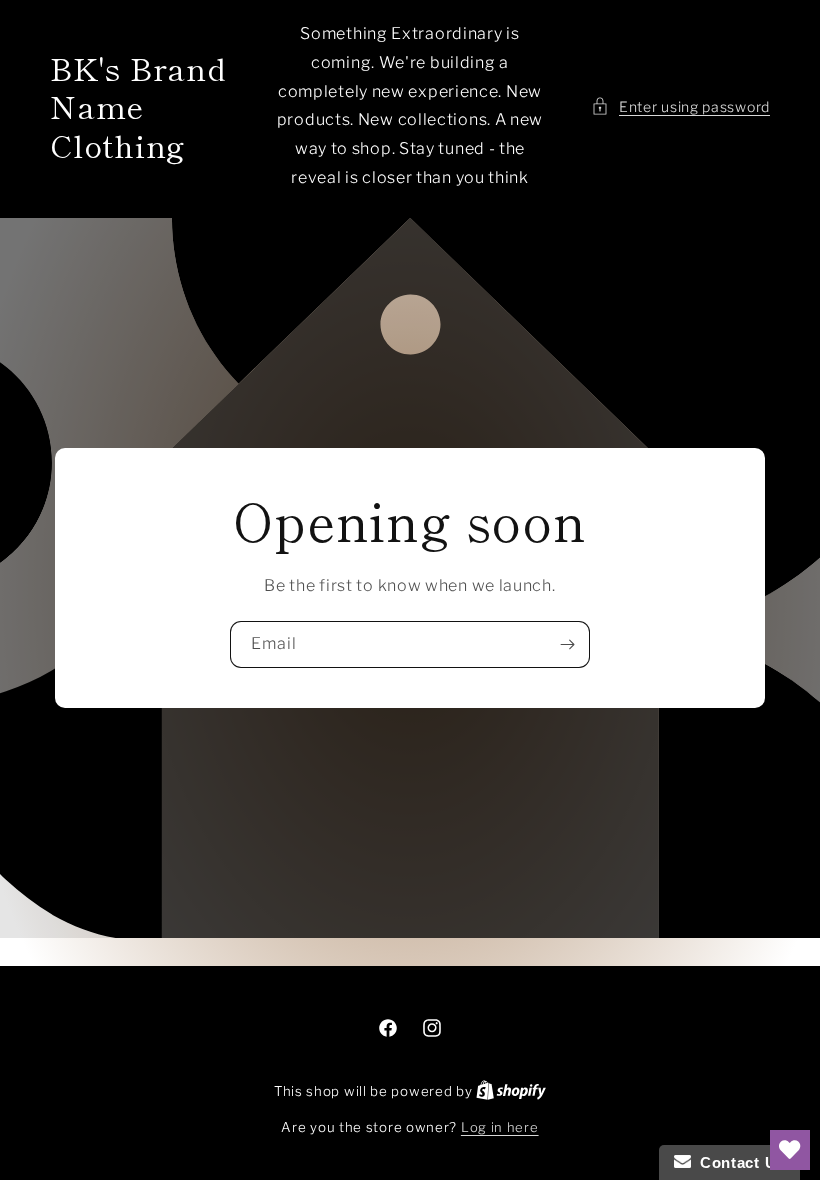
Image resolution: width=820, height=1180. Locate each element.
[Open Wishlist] (790, 1150)
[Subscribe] (567, 644)
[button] (680, 106)
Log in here (500, 1127)
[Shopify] (511, 1091)
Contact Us (738, 1162)
